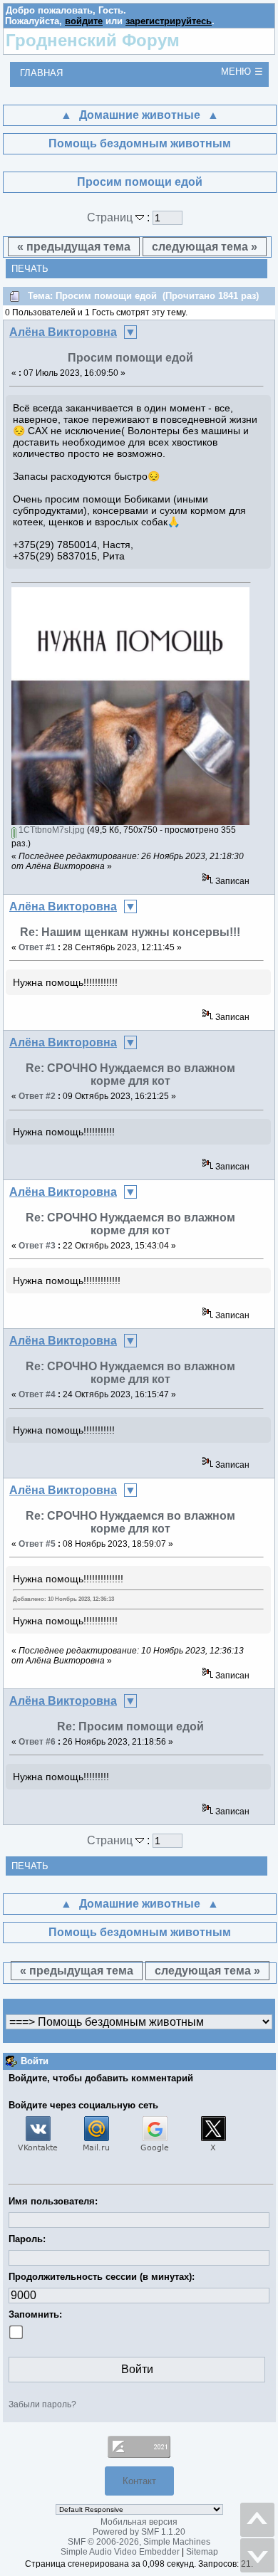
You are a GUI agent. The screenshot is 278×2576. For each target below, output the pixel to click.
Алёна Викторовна (63, 332)
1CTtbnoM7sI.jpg (51, 830)
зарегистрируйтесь (169, 21)
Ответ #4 (37, 1394)
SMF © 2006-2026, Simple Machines (139, 2542)
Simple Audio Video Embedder (120, 2552)
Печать (30, 269)
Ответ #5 (37, 1544)
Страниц (111, 217)
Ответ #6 (37, 1742)
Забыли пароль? (42, 2404)
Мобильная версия (139, 2522)
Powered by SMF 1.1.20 (139, 2532)
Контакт (139, 2481)
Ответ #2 (37, 1096)
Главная (41, 73)
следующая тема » (205, 247)
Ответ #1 (37, 947)
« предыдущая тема (74, 247)
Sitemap (202, 2552)
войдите (84, 21)
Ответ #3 (37, 1246)
